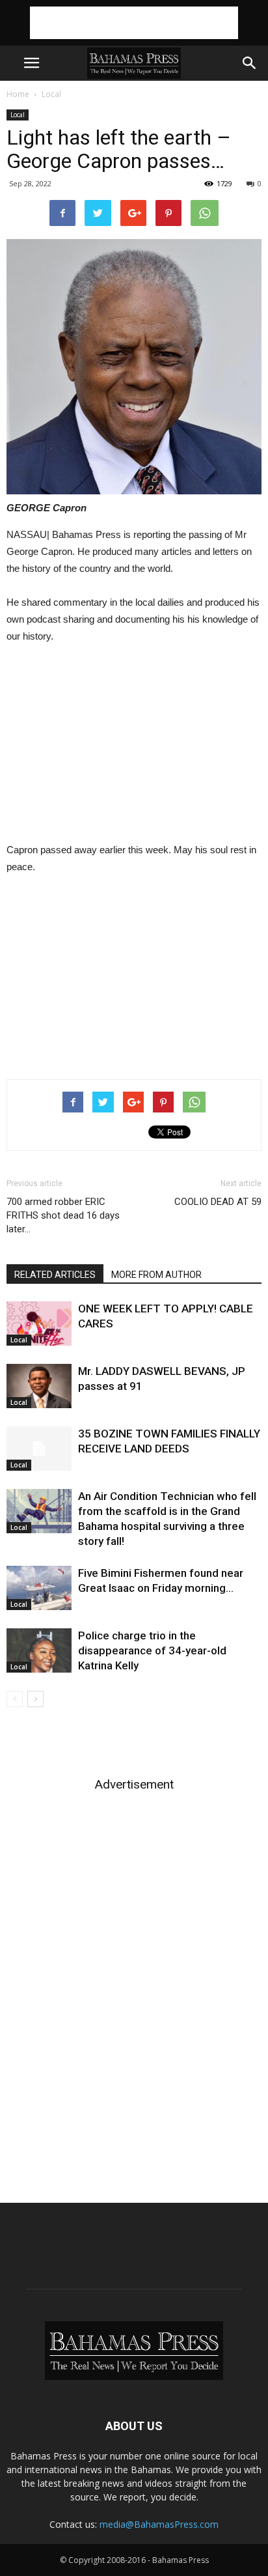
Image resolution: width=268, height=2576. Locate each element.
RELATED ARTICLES (55, 1275)
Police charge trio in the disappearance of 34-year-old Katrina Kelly (152, 1650)
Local (51, 94)
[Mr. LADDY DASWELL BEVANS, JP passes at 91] (39, 1386)
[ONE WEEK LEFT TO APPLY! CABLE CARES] (39, 1324)
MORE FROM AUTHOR (156, 1275)
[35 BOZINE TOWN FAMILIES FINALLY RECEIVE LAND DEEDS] (39, 1449)
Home (18, 94)
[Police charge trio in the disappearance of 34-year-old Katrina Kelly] (39, 1651)
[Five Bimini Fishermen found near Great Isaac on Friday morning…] (39, 1588)
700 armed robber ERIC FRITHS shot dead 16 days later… (63, 1215)
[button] (250, 63)
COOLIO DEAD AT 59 (218, 1202)
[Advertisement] (134, 23)
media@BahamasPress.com (159, 2524)
